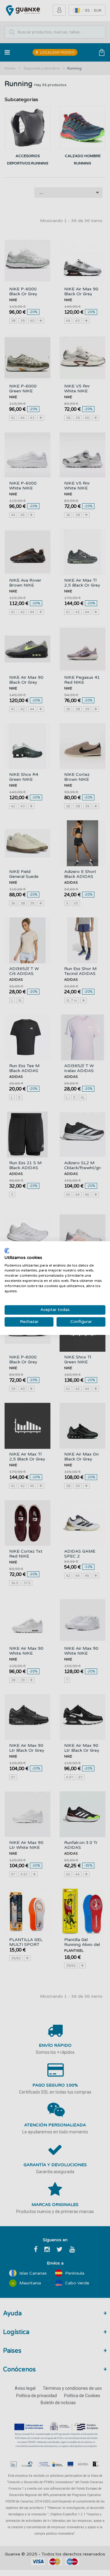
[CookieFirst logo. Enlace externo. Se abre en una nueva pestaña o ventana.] (7, 1251)
